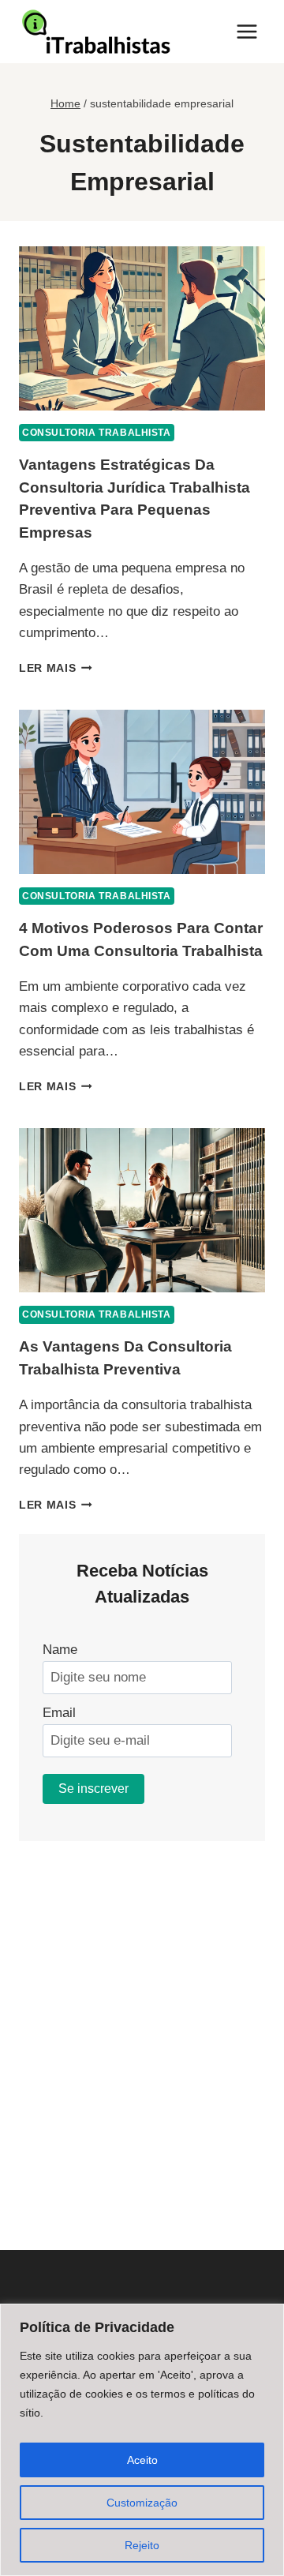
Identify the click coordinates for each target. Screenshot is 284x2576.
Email (59, 1713)
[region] (142, 2440)
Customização (142, 2503)
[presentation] (142, 328)
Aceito (142, 2460)
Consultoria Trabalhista (97, 433)
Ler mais (56, 668)
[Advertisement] (142, 2023)
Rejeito (142, 2545)
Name (60, 1650)
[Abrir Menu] (247, 31)
